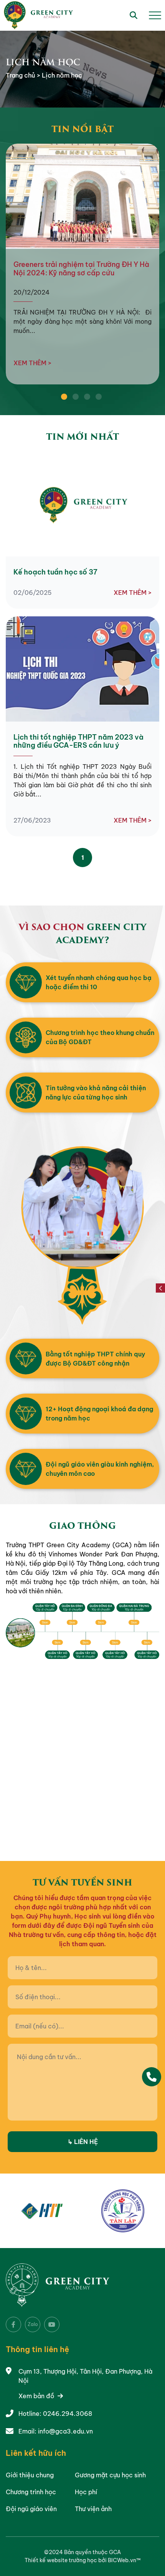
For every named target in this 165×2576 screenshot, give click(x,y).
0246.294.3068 (68, 2414)
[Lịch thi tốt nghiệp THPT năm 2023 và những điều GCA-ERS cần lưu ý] (82, 669)
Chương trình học (31, 2492)
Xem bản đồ (37, 2396)
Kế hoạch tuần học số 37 (55, 572)
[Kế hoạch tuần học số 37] (82, 504)
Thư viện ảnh (93, 2509)
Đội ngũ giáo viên (31, 2509)
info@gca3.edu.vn (65, 2431)
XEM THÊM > (32, 363)
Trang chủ (21, 75)
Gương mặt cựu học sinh (110, 2475)
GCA (115, 2552)
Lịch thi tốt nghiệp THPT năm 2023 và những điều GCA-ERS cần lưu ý (78, 741)
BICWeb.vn (122, 2560)
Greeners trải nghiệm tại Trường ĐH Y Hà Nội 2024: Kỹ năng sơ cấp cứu (81, 269)
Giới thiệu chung (30, 2475)
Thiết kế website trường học (61, 2560)
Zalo (33, 2324)
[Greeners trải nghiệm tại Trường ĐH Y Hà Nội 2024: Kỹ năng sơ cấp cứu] (82, 196)
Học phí (86, 2492)
